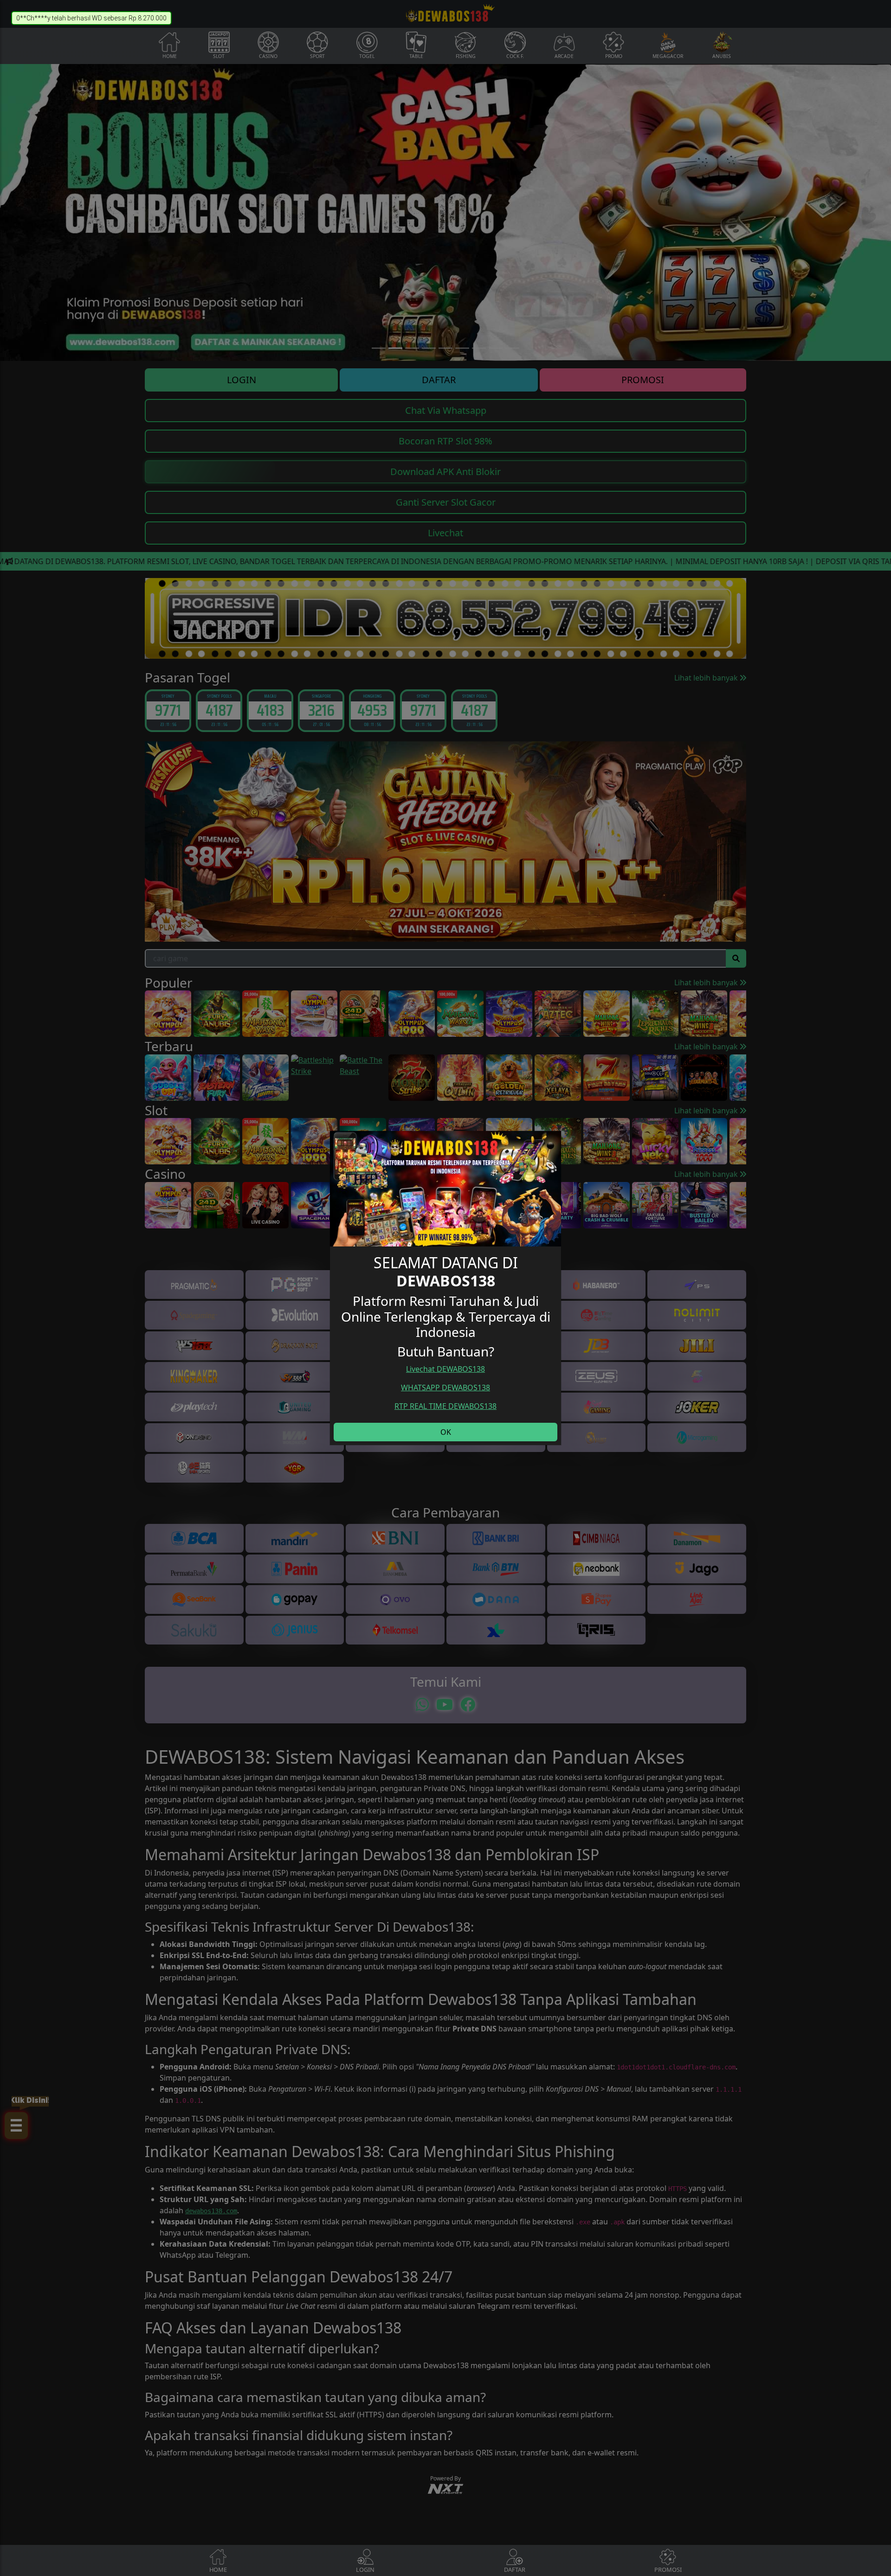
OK (446, 1432)
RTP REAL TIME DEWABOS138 (445, 1406)
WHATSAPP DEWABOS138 (445, 1388)
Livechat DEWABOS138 (445, 1369)
